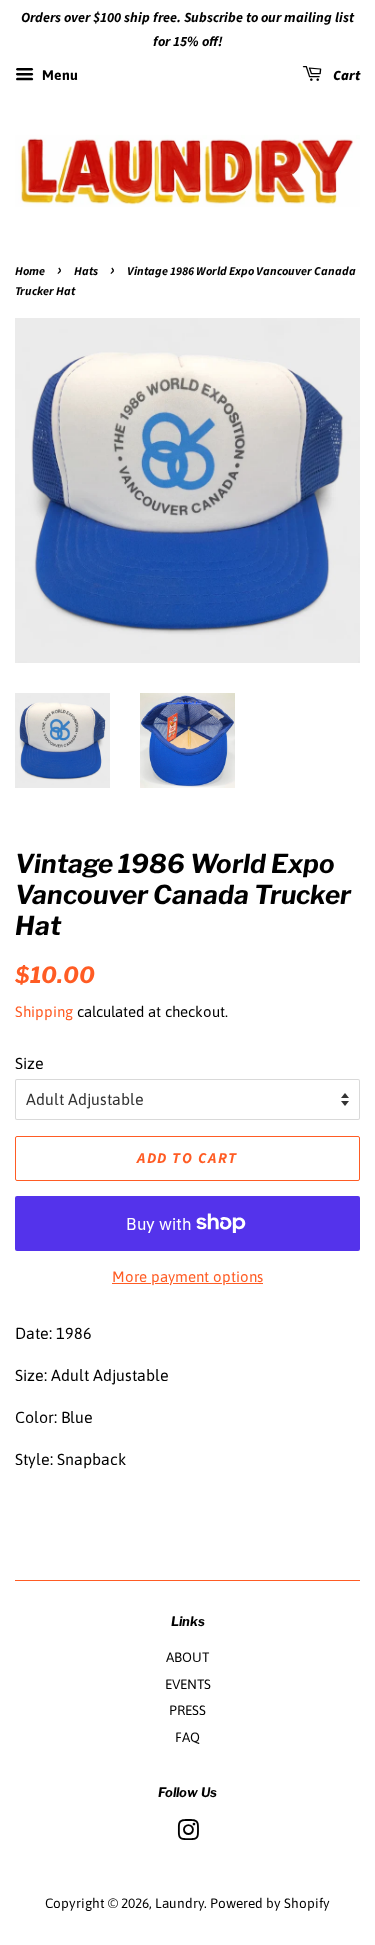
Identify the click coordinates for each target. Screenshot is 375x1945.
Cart (345, 76)
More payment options (187, 1276)
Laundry (179, 1903)
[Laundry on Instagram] (188, 1834)
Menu (58, 75)
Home (30, 271)
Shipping (44, 1011)
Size (29, 1063)
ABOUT (187, 1657)
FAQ (187, 1737)
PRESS (187, 1710)
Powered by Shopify (270, 1903)
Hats (86, 271)
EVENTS (188, 1684)
